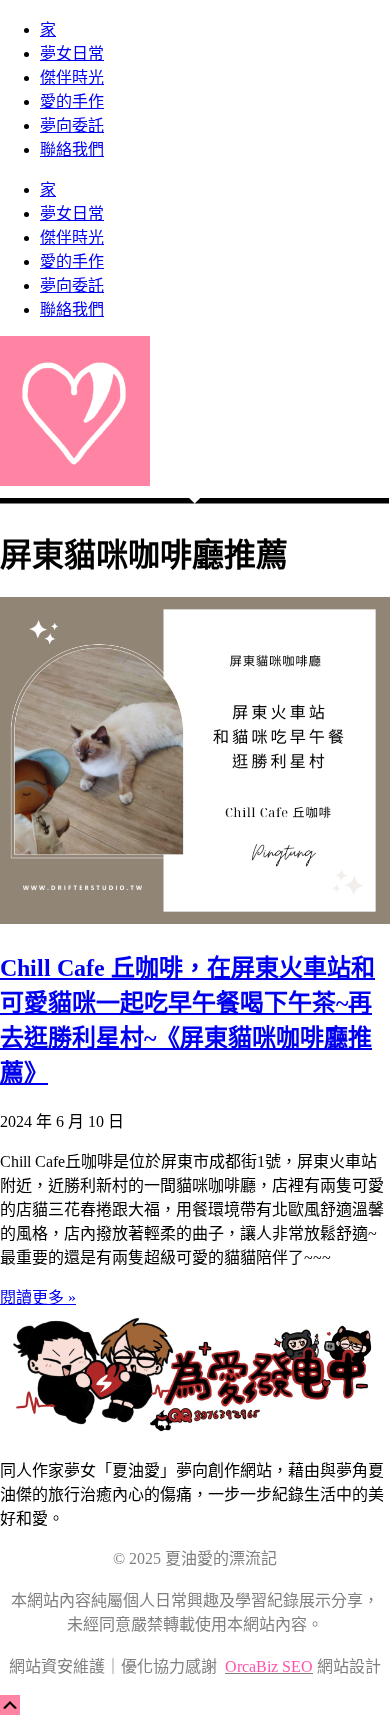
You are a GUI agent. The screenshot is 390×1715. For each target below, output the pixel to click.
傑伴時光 (72, 77)
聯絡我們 (72, 149)
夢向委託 (72, 125)
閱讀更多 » (38, 1297)
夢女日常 (72, 53)
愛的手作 (72, 101)
